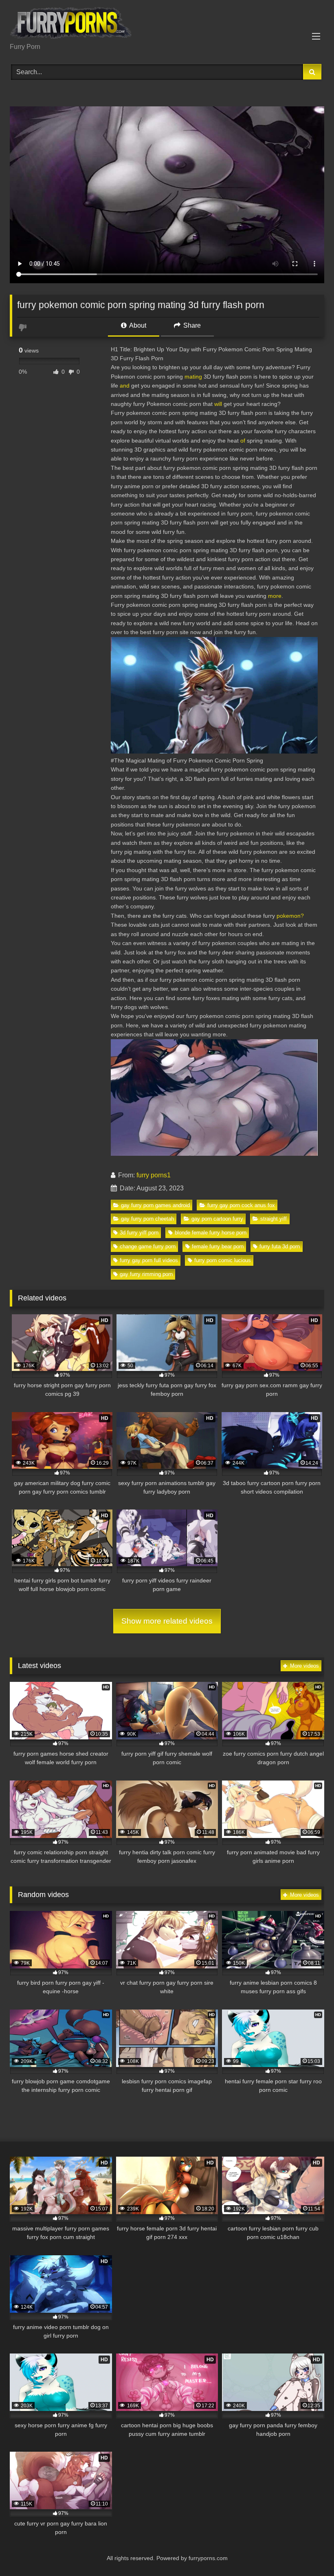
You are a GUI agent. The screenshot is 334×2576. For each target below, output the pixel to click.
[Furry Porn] (167, 24)
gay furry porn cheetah (147, 1219)
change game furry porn (148, 1246)
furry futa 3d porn (280, 1246)
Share (191, 325)
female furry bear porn (218, 1246)
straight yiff (274, 1219)
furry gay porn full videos (149, 1260)
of (243, 441)
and (125, 386)
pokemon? (290, 916)
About (137, 325)
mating (193, 377)
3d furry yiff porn (139, 1233)
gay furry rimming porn (146, 1274)
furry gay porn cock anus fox (241, 1205)
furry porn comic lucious (223, 1260)
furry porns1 (154, 1175)
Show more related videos (167, 1621)
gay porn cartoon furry (217, 1219)
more (275, 596)
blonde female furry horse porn (211, 1233)
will (218, 404)
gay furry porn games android (155, 1205)
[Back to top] (309, 2552)
